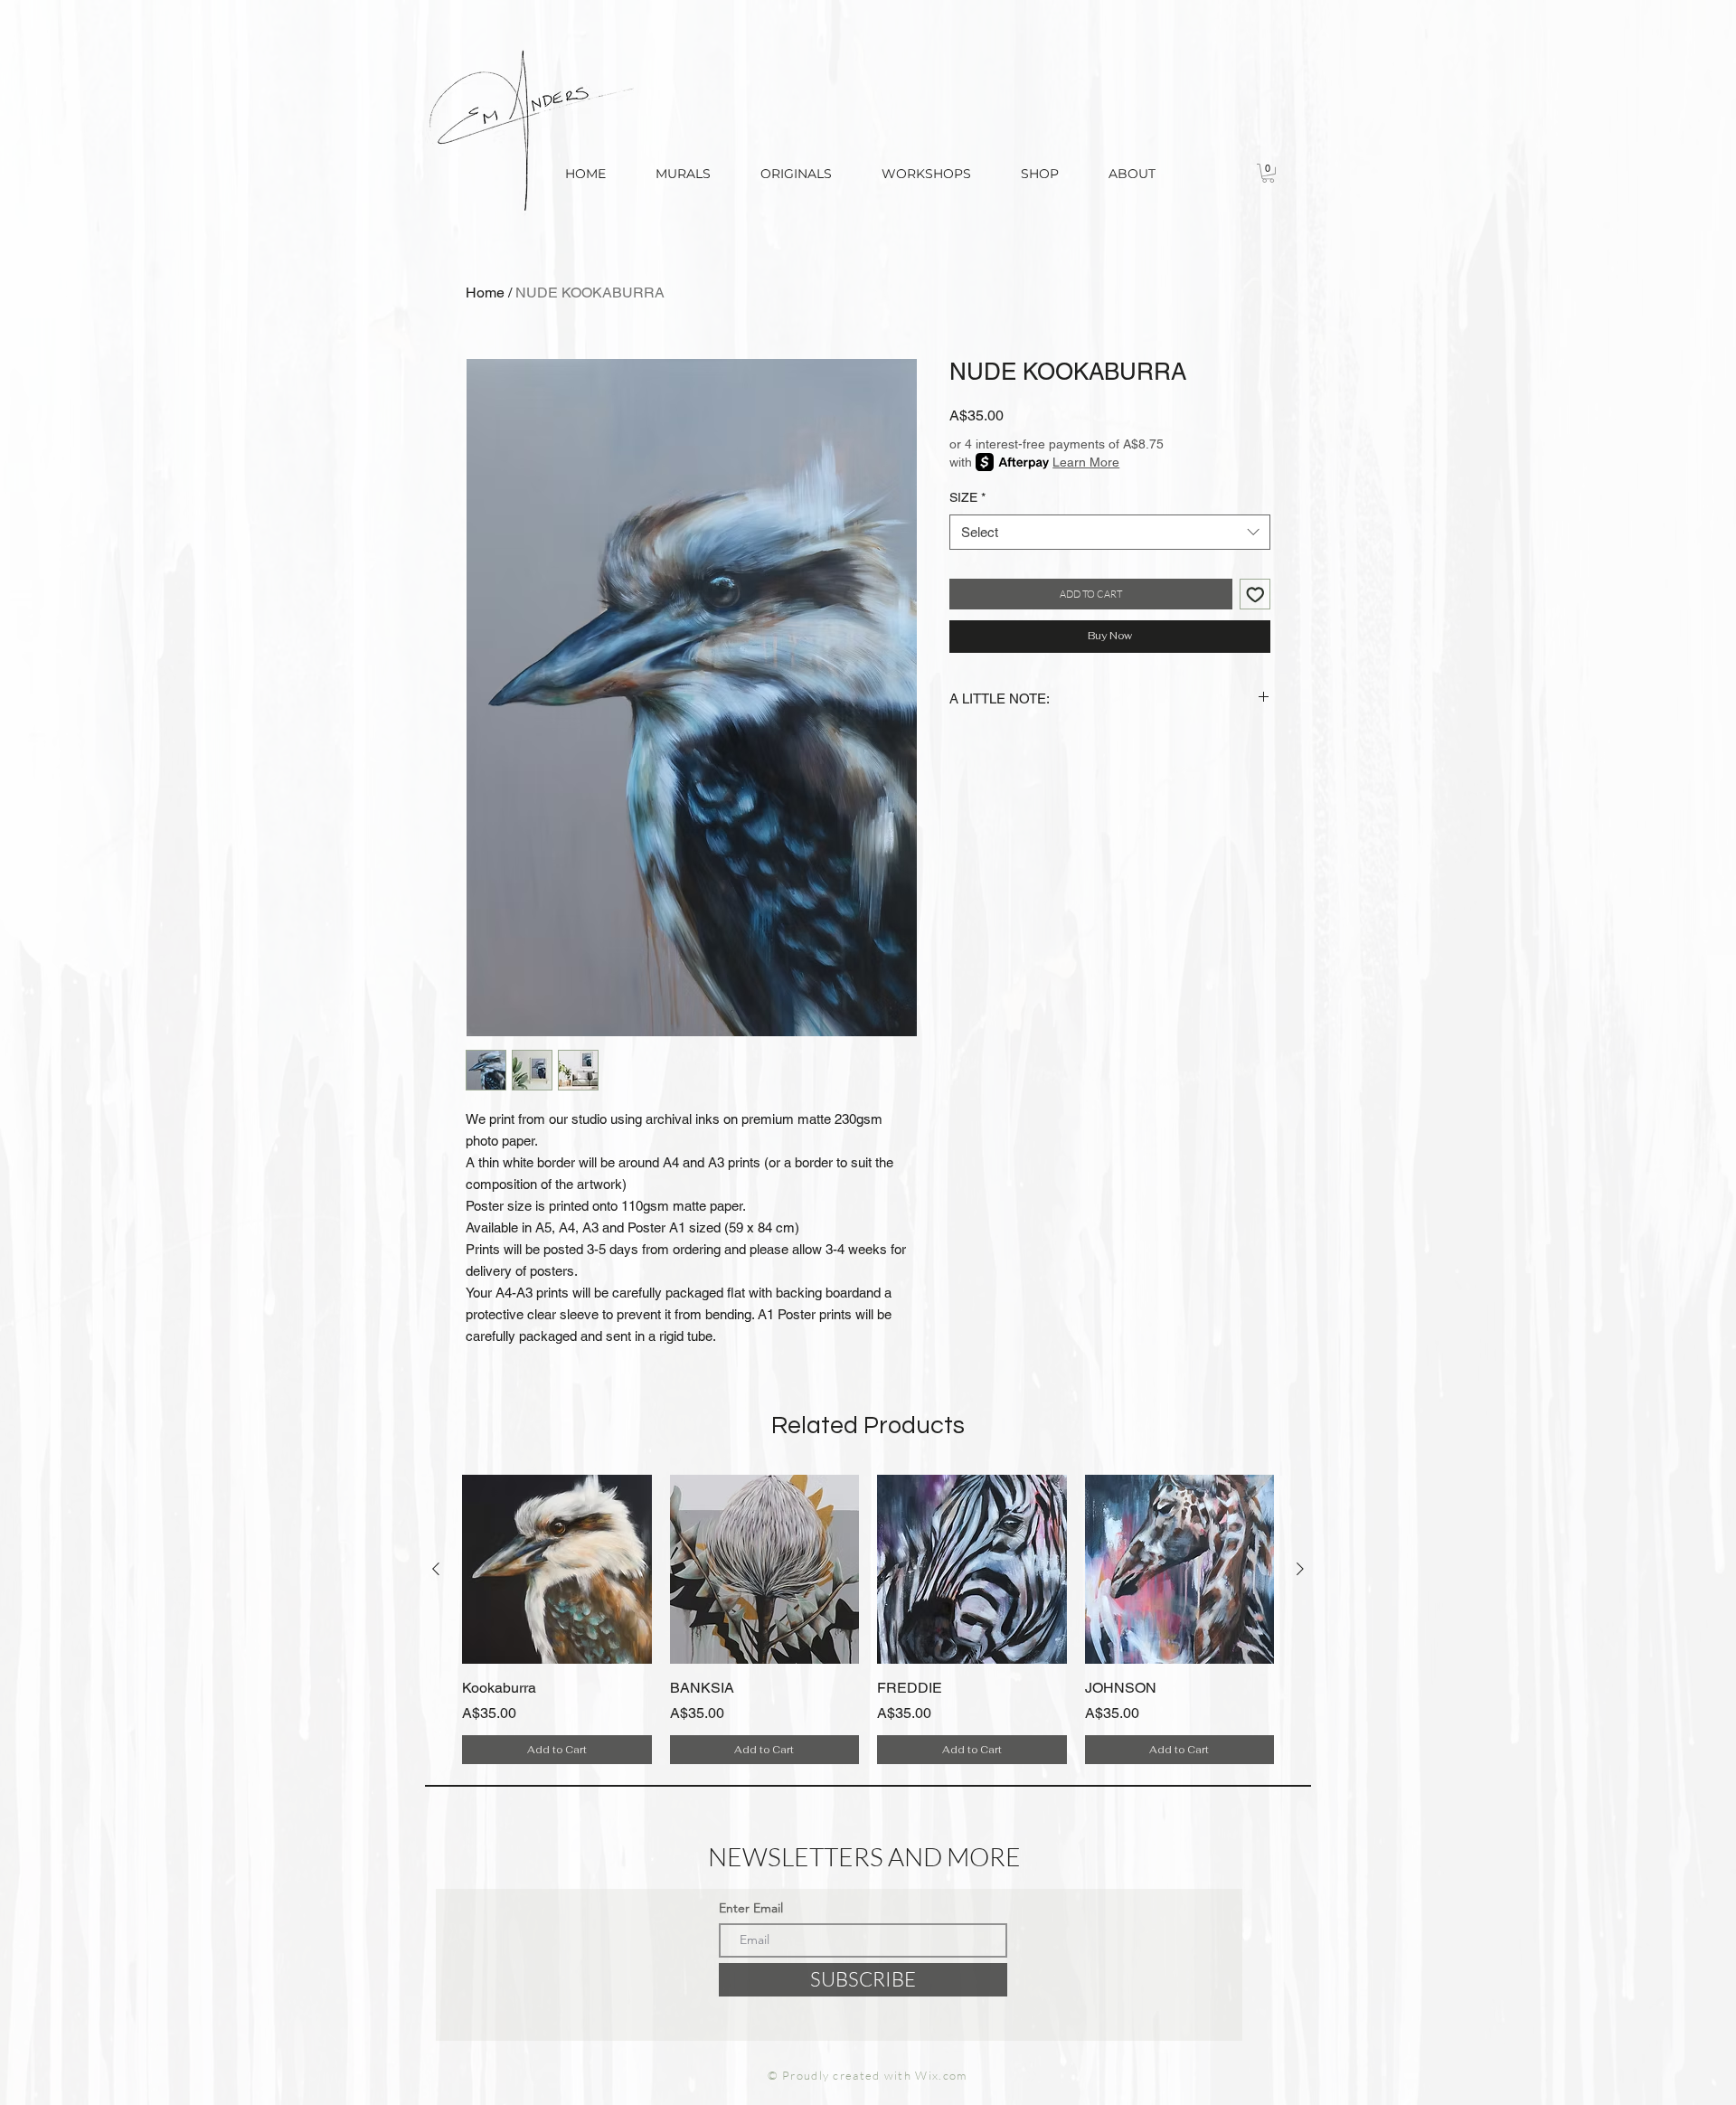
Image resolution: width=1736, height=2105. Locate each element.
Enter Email (751, 1908)
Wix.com (941, 2075)
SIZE (967, 497)
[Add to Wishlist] (1255, 595)
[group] (868, 1619)
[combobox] (1110, 532)
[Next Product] (1300, 1569)
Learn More (1086, 462)
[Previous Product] (436, 1569)
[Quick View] (557, 1570)
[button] (1039, 174)
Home (485, 293)
